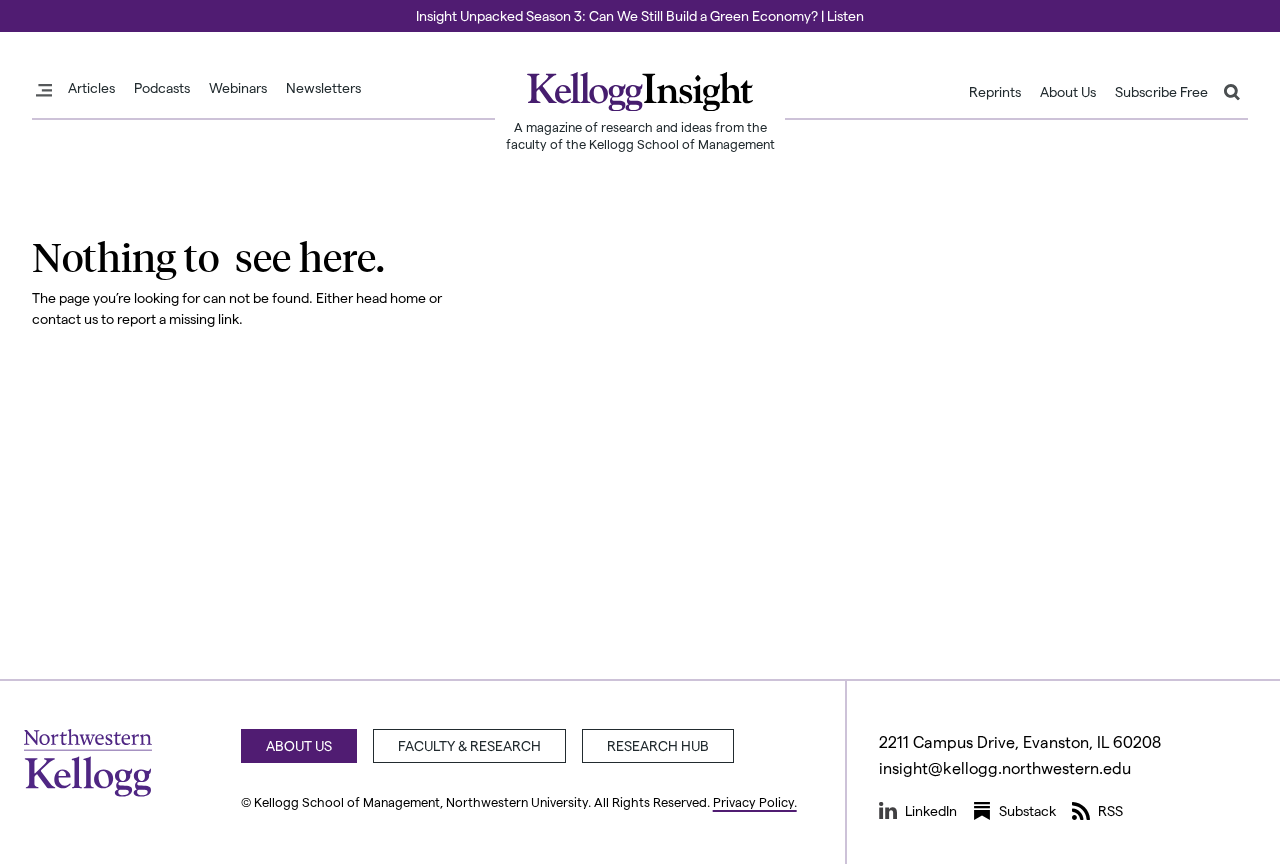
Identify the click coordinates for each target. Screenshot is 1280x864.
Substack (1027, 810)
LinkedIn (931, 810)
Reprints (995, 92)
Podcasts (162, 88)
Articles (91, 88)
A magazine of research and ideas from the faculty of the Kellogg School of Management (640, 135)
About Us (1068, 92)
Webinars (238, 88)
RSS (1110, 810)
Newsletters (323, 88)
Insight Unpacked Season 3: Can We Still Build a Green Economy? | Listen (640, 15)
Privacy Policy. (755, 801)
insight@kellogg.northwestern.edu (1005, 767)
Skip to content (52, 9)
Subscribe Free (1161, 92)
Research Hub (658, 745)
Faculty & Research (469, 745)
